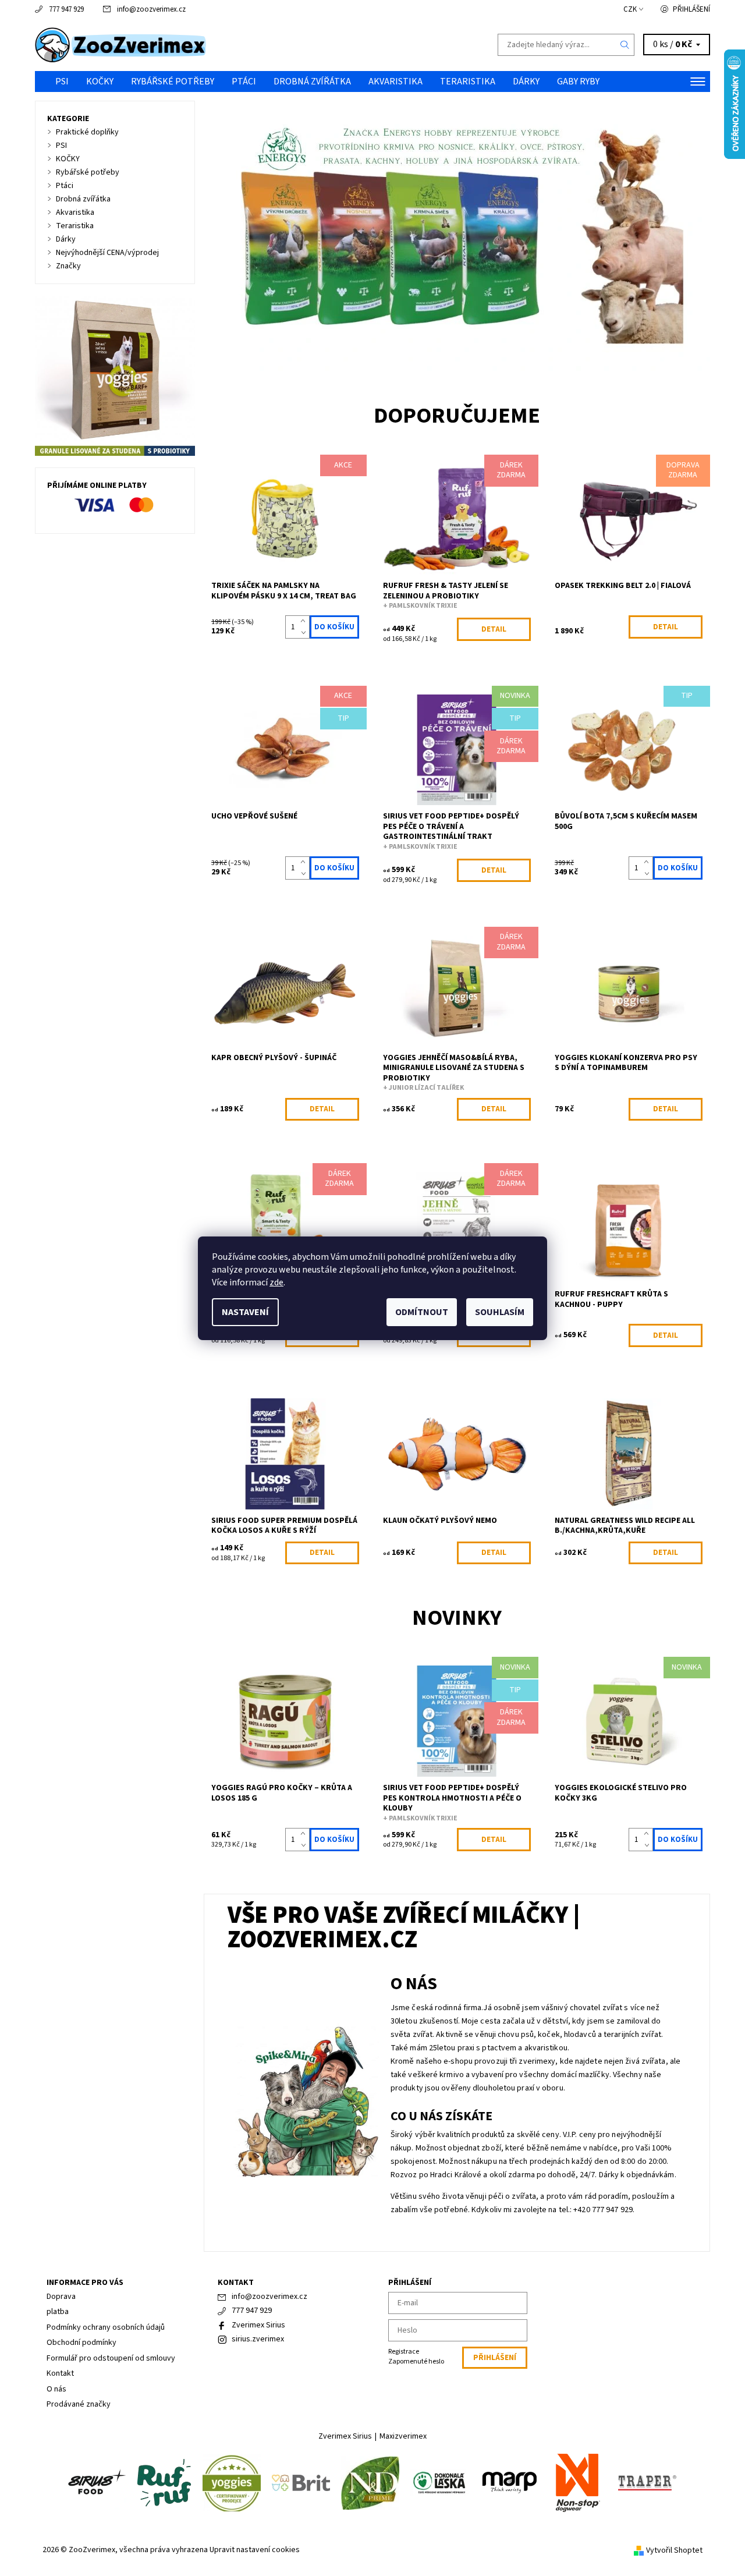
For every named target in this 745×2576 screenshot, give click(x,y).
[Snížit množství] (305, 633)
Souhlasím (500, 1312)
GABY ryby (578, 82)
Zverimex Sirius (258, 2325)
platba (58, 2312)
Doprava (61, 2297)
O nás (56, 2389)
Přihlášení (691, 9)
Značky (68, 266)
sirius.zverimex (258, 2339)
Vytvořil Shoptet (674, 2550)
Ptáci (244, 82)
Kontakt (60, 2373)
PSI (62, 82)
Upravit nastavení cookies (255, 2550)
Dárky (526, 82)
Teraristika (468, 82)
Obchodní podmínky (81, 2343)
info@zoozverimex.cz (151, 9)
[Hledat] (625, 45)
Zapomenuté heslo (416, 2361)
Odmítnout (422, 1312)
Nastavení (245, 1312)
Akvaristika (395, 82)
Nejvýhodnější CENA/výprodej (107, 253)
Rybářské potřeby (173, 82)
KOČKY (100, 82)
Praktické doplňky (87, 132)
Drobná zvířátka (312, 82)
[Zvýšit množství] (305, 621)
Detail (494, 629)
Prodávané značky (79, 2404)
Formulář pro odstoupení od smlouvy (111, 2358)
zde (276, 1282)
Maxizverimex (403, 2436)
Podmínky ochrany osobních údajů (106, 2327)
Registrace (404, 2352)
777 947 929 (66, 9)
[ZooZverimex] (121, 44)
